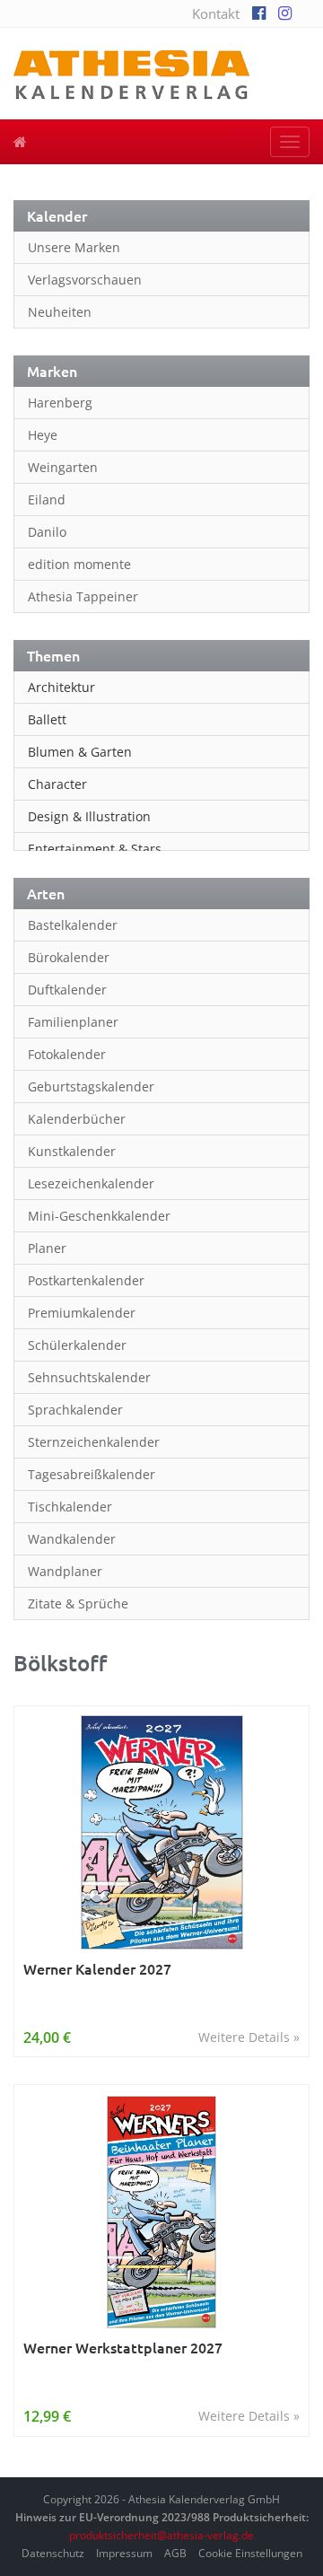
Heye (43, 435)
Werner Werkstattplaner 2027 (123, 2348)
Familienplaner (73, 1022)
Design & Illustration (89, 816)
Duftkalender (67, 990)
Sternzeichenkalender (94, 1442)
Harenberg (60, 403)
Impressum (124, 2553)
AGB (175, 2553)
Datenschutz (53, 2553)
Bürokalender (69, 957)
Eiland (47, 499)
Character (57, 784)
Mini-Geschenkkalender (99, 1216)
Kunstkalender (72, 1151)
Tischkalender (70, 1507)
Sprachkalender (75, 1410)
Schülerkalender (77, 1345)
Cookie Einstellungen (250, 2553)
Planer (47, 1248)
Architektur (61, 687)
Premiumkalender (82, 1313)
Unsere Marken (74, 247)
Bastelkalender (73, 925)
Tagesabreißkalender (92, 1474)
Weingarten (63, 467)
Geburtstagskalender (91, 1086)
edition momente (79, 564)
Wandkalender (72, 1539)
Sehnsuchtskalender (89, 1377)
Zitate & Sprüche (78, 1603)
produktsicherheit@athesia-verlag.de (161, 2535)
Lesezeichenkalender (91, 1183)
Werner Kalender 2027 (97, 1969)
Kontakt (216, 13)
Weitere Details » (249, 2037)
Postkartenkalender (86, 1280)
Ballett (47, 719)
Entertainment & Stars (95, 849)
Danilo (47, 532)
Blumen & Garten (80, 752)
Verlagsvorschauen (85, 280)
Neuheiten (60, 312)
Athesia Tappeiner (83, 596)
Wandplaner (65, 1571)
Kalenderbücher (77, 1119)
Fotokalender (67, 1054)
